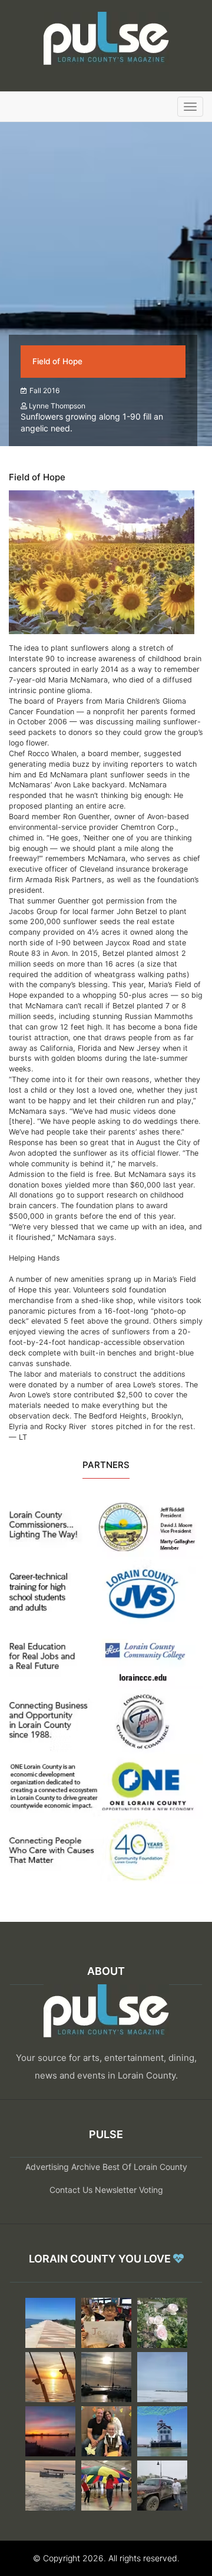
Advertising (47, 2167)
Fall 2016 (44, 390)
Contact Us (71, 2190)
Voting (151, 2190)
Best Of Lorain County (145, 2167)
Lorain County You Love (101, 2259)
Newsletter (116, 2190)
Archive (86, 2167)
